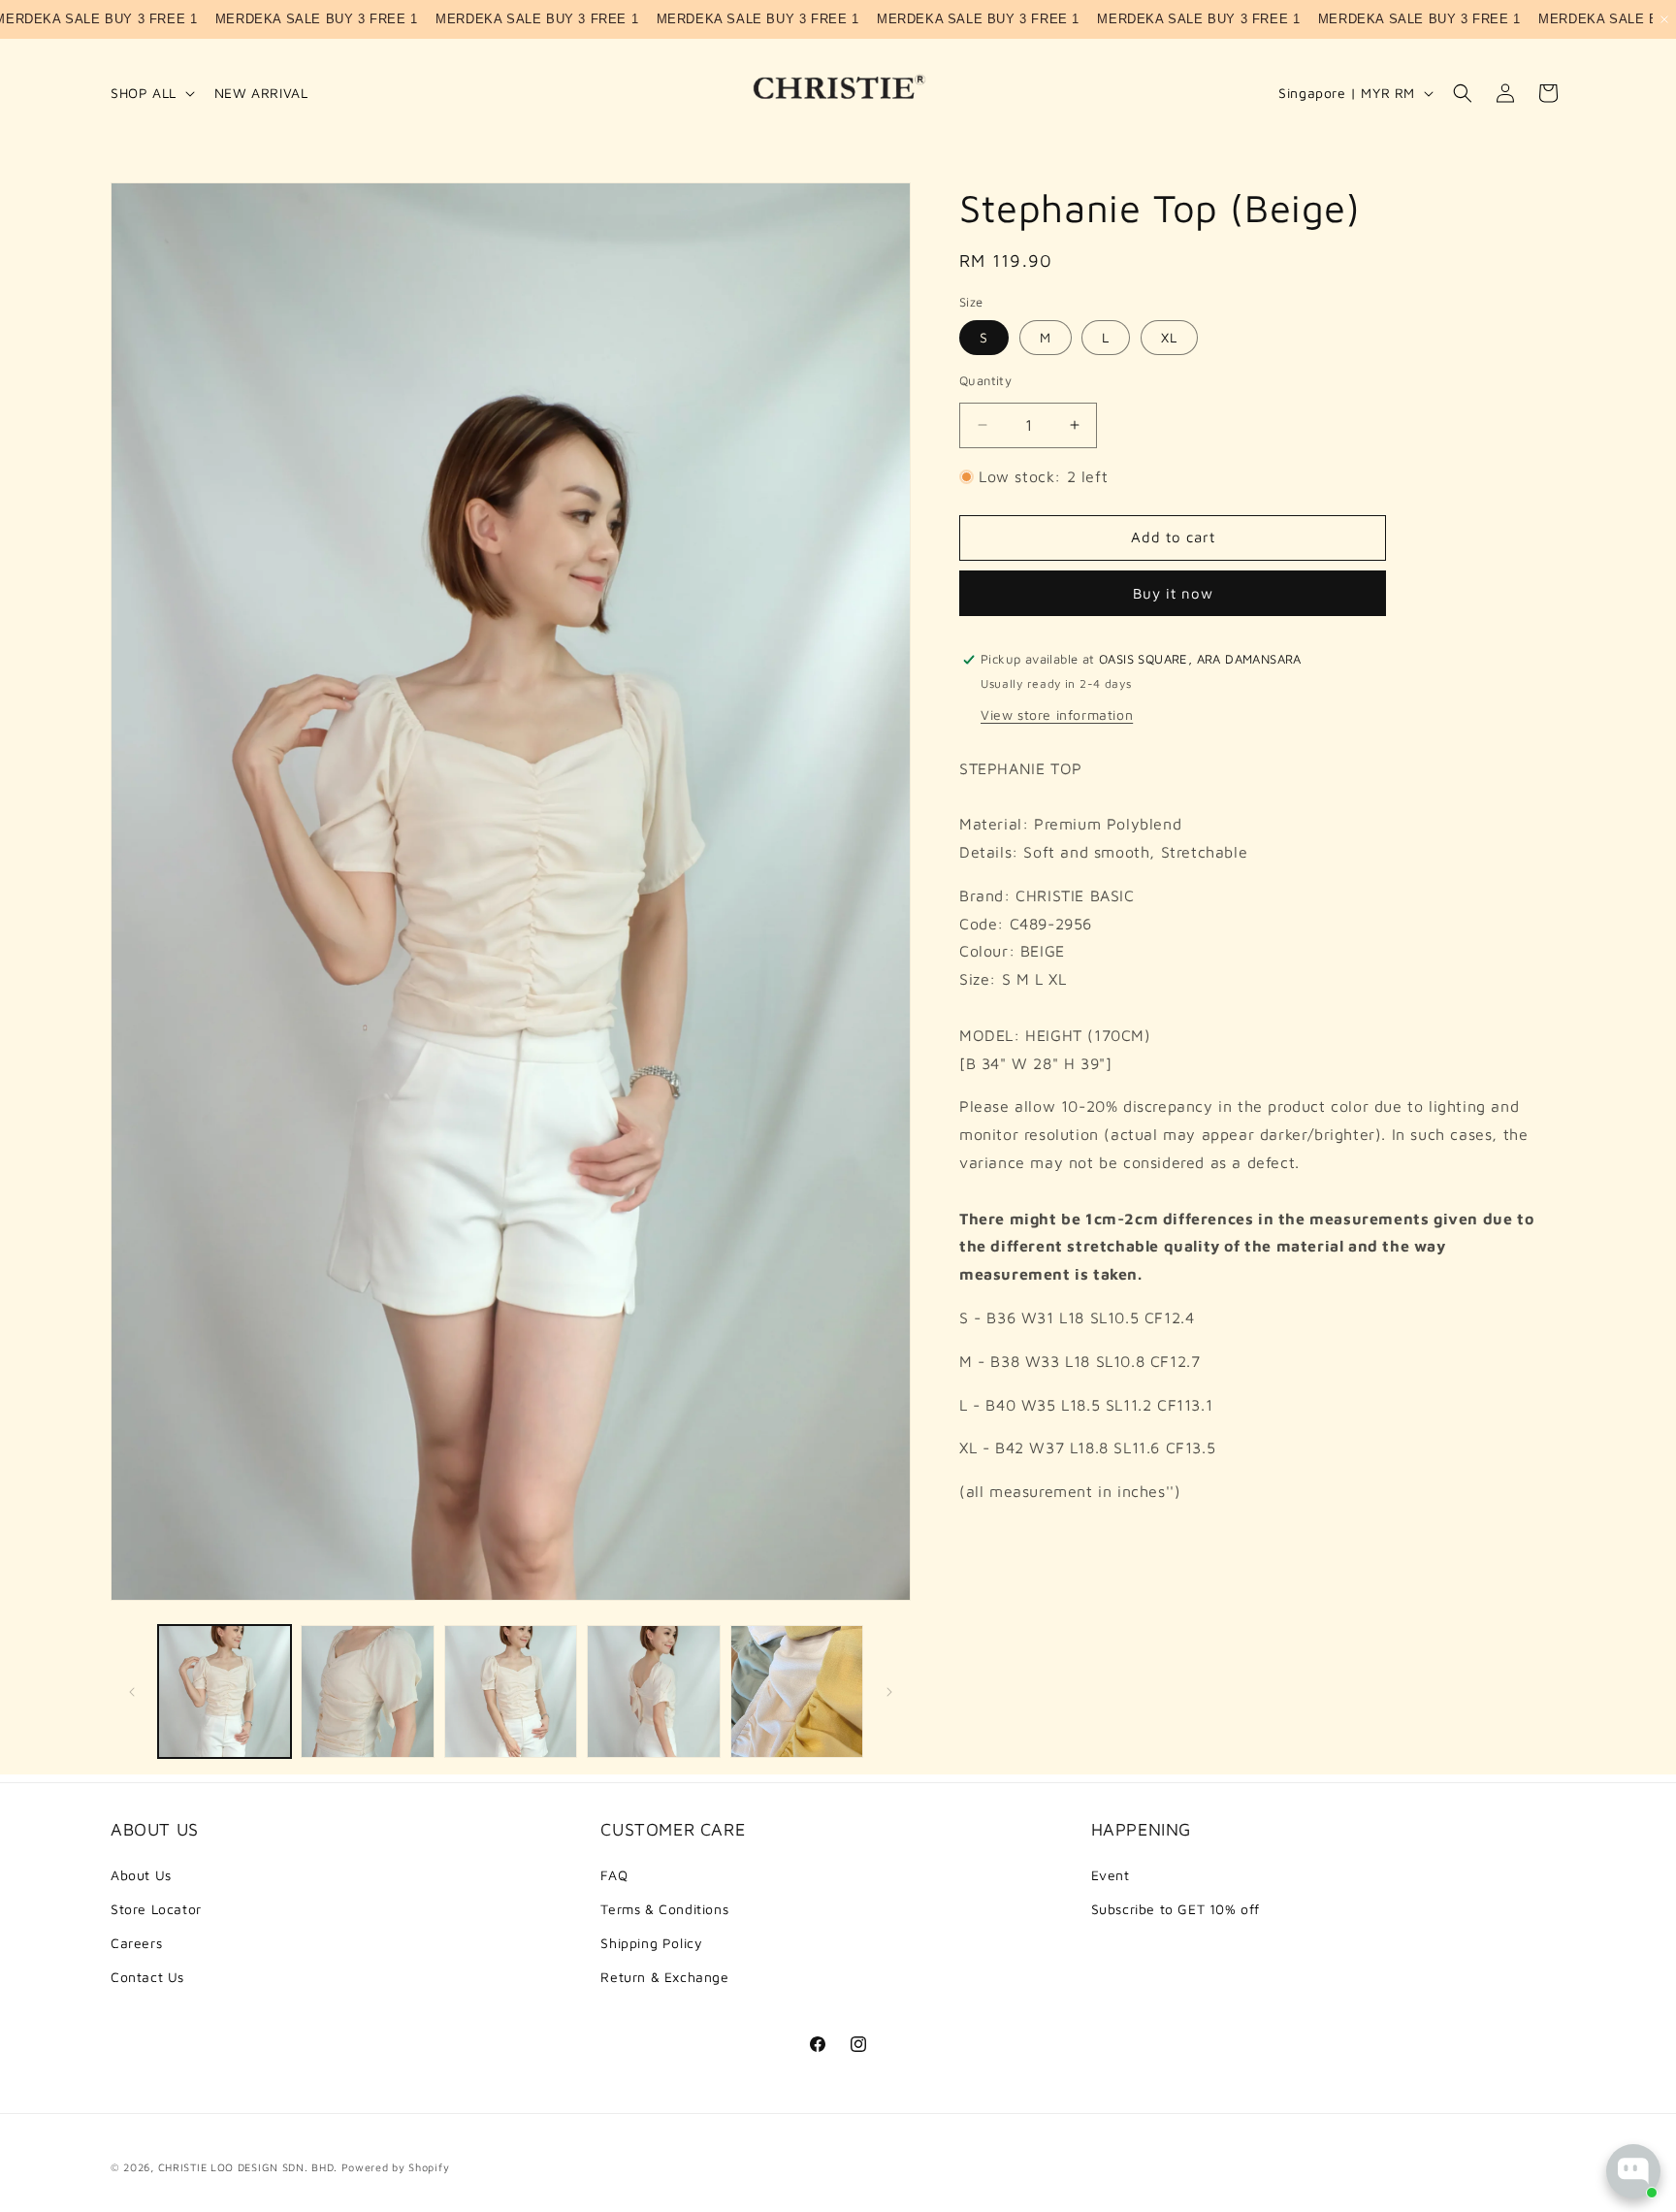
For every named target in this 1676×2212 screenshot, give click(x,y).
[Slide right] (889, 1692)
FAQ (614, 1875)
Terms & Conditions (664, 1909)
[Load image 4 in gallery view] (653, 1692)
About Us (141, 1875)
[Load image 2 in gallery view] (367, 1692)
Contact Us (147, 1977)
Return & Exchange (664, 1977)
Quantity (985, 380)
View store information (1057, 715)
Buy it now (1173, 593)
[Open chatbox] (1633, 2171)
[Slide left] (132, 1692)
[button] (151, 93)
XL (1169, 337)
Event (1111, 1875)
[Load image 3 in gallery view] (511, 1692)
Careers (136, 1943)
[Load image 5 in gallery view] (797, 1692)
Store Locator (156, 1909)
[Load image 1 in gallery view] (225, 1692)
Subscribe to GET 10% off (1176, 1909)
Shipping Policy (651, 1943)
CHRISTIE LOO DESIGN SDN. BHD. (248, 2167)
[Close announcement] (1664, 19)
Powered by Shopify (396, 2167)
